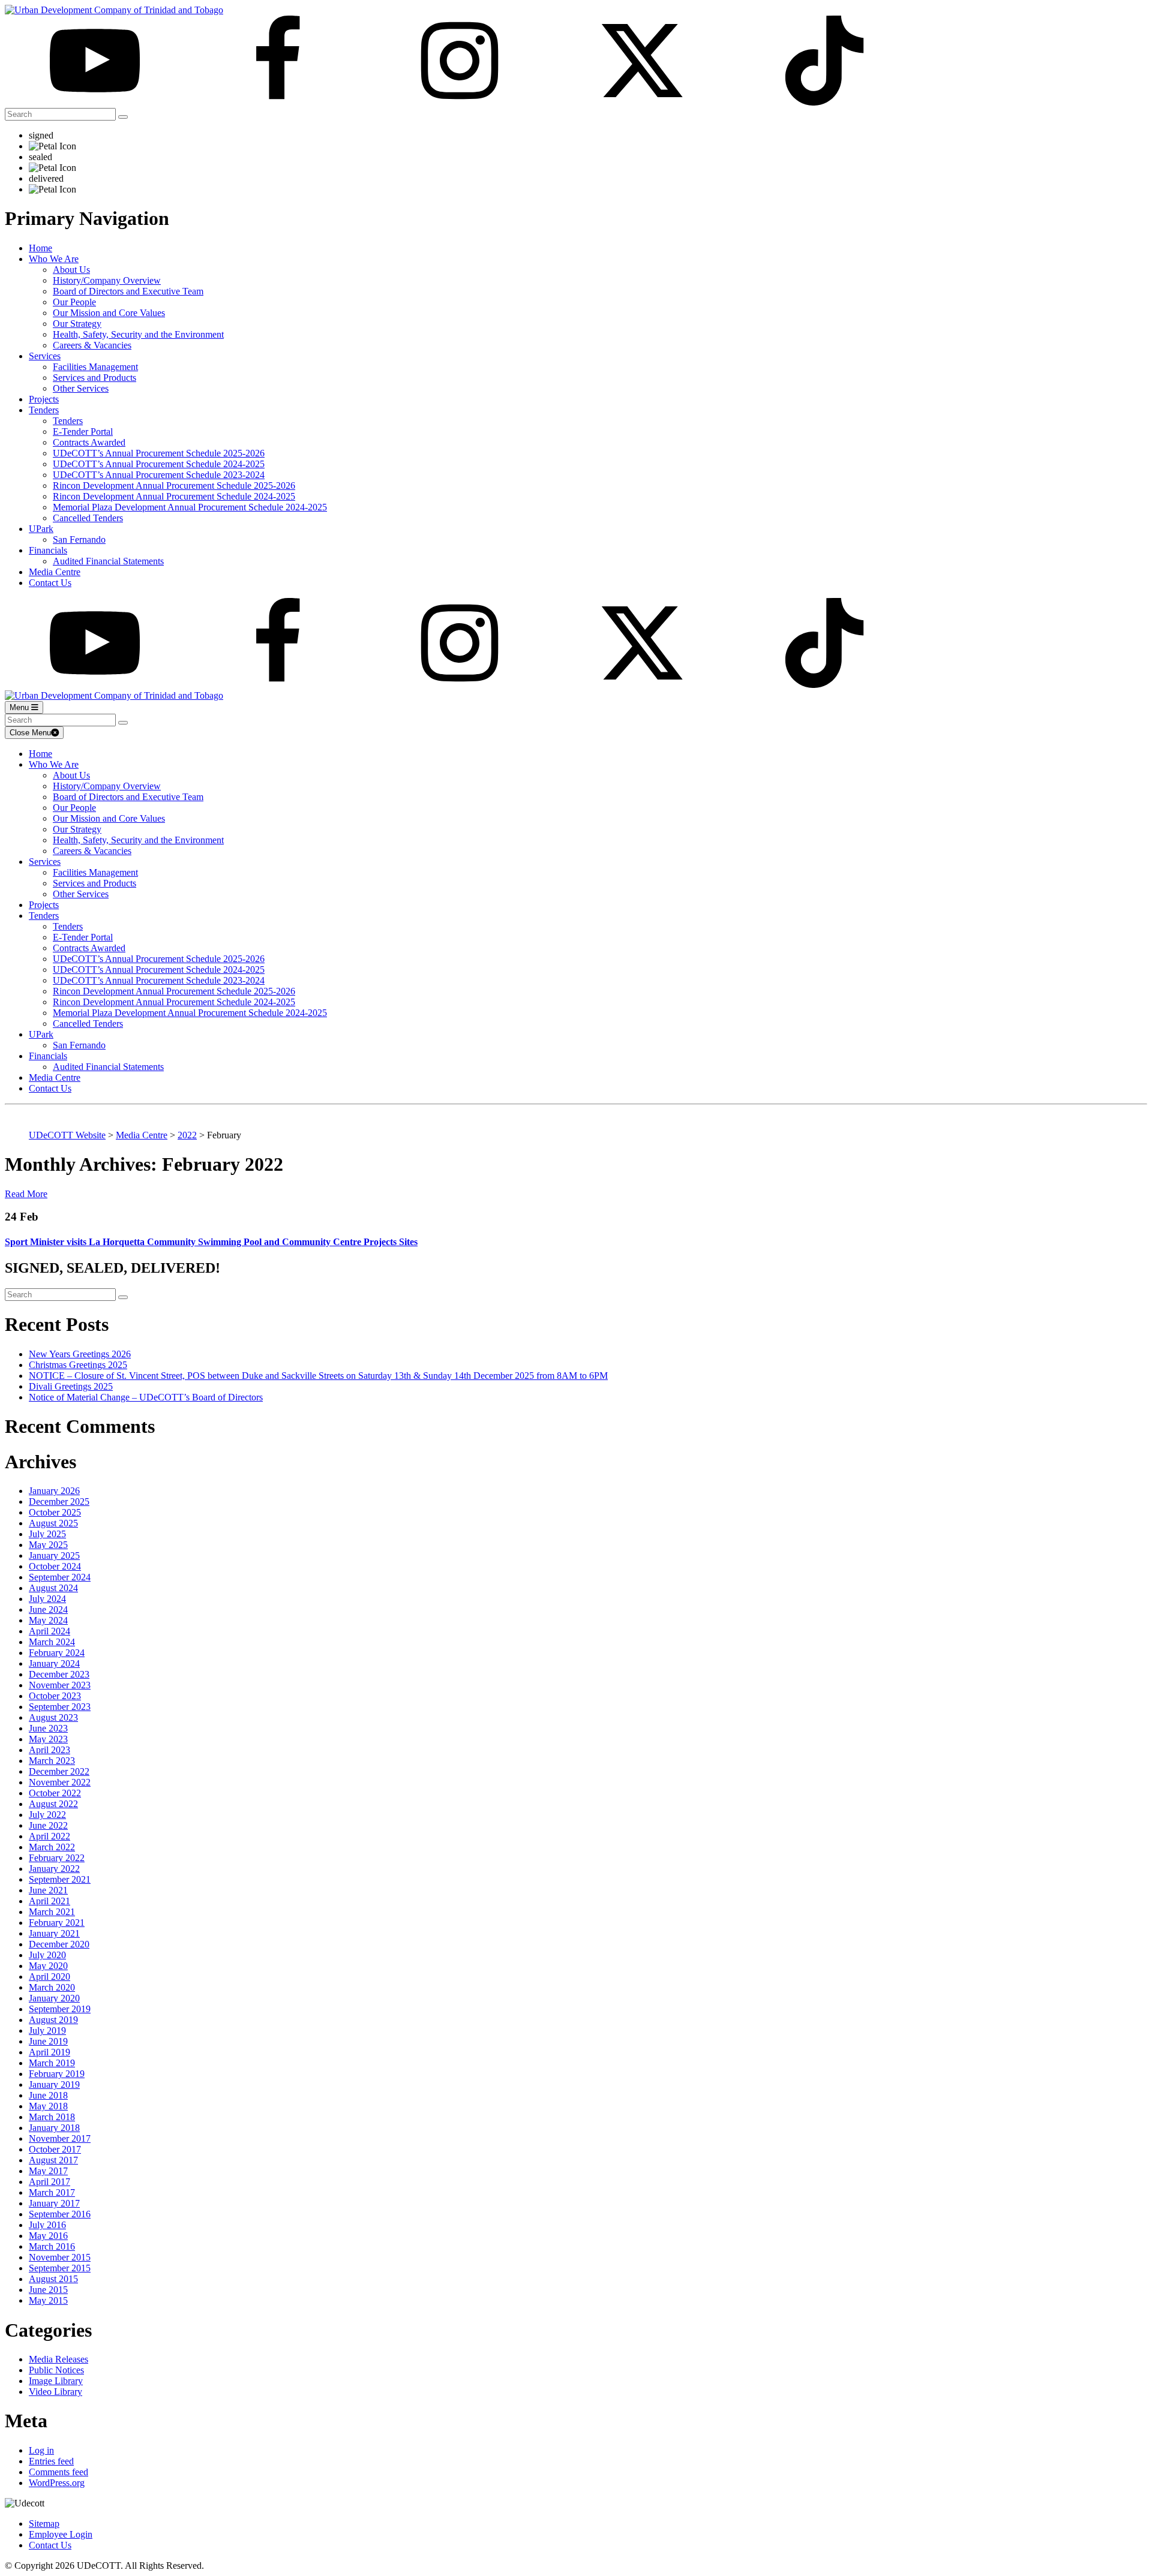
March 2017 (52, 2192)
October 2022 (55, 1793)
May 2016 (48, 2236)
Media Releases (58, 2359)
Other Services (81, 388)
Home (40, 248)
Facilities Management (95, 367)
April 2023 (49, 1750)
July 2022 (47, 1815)
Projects (44, 399)
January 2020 (54, 1998)
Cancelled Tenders (88, 518)
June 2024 (48, 1609)
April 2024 (49, 1631)
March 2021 (52, 1912)
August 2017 (53, 2160)
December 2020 (59, 1944)
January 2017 (54, 2203)
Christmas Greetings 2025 (78, 1365)
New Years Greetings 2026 (80, 1354)
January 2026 (54, 1491)
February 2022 (57, 1858)
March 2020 (52, 1987)
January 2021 (54, 1933)
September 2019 (60, 2009)
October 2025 (55, 1512)
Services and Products (94, 378)
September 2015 (60, 2268)
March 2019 (52, 2063)
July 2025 (47, 1534)
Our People (74, 302)
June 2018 (48, 2095)
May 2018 (48, 2106)
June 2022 (48, 1825)
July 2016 (47, 2225)
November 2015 (60, 2257)
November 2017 (60, 2138)
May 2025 (48, 1545)
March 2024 (52, 1642)
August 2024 (53, 1588)
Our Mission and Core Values (109, 313)
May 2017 (48, 2171)
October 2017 (55, 2149)
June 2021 (48, 1890)
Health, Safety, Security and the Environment (138, 334)
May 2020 (48, 1966)
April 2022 (49, 1836)
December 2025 (59, 1502)
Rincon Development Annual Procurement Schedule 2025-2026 (174, 486)
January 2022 (54, 1869)
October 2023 (55, 1696)
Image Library (56, 2381)
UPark (41, 529)
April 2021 (49, 1901)
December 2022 (59, 1771)
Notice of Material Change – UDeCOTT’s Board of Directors (146, 1397)
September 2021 (60, 1879)
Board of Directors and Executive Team (128, 291)
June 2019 (48, 2041)
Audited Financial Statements (108, 561)
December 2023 (59, 1674)
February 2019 (57, 2074)
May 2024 (48, 1620)
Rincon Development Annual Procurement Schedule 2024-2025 (174, 496)
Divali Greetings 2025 (71, 1386)
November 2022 (60, 1782)
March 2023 (52, 1761)
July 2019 (47, 2031)
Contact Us (50, 583)
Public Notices (56, 2370)
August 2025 (53, 1523)
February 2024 (57, 1653)
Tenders (44, 410)
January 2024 (54, 1663)
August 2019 (53, 2020)
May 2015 (48, 2300)
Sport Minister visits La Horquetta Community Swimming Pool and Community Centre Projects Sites (211, 1242)
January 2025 (54, 1555)
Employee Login (61, 2534)
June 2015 (48, 2290)
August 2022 (53, 1804)
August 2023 (53, 1717)
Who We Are (54, 259)
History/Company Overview (107, 280)
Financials (48, 550)
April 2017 (49, 2182)
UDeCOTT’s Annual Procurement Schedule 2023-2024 (159, 475)
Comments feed (58, 2472)
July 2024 (47, 1599)
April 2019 (49, 2052)
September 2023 (60, 1707)
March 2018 (52, 2117)
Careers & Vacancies (92, 345)
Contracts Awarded (89, 442)
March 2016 (52, 2246)
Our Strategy (77, 324)
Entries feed (51, 2461)
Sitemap (44, 2524)
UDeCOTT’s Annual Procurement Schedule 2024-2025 (159, 464)
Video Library (55, 2392)
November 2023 (60, 1685)
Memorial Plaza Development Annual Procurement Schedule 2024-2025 (190, 507)
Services (45, 356)
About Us (71, 270)
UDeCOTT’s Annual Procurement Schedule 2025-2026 (159, 453)
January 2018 (54, 2128)
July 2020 (47, 1955)
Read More (26, 1194)
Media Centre (55, 572)
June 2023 (48, 1728)
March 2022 (52, 1847)
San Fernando (79, 539)
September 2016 (60, 2214)
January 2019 (54, 2084)
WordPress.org (57, 2483)
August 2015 (53, 2279)
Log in (41, 2450)
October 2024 (55, 1566)
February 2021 (57, 1923)
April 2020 (49, 1977)
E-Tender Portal (83, 432)
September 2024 (60, 1577)
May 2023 (48, 1739)
